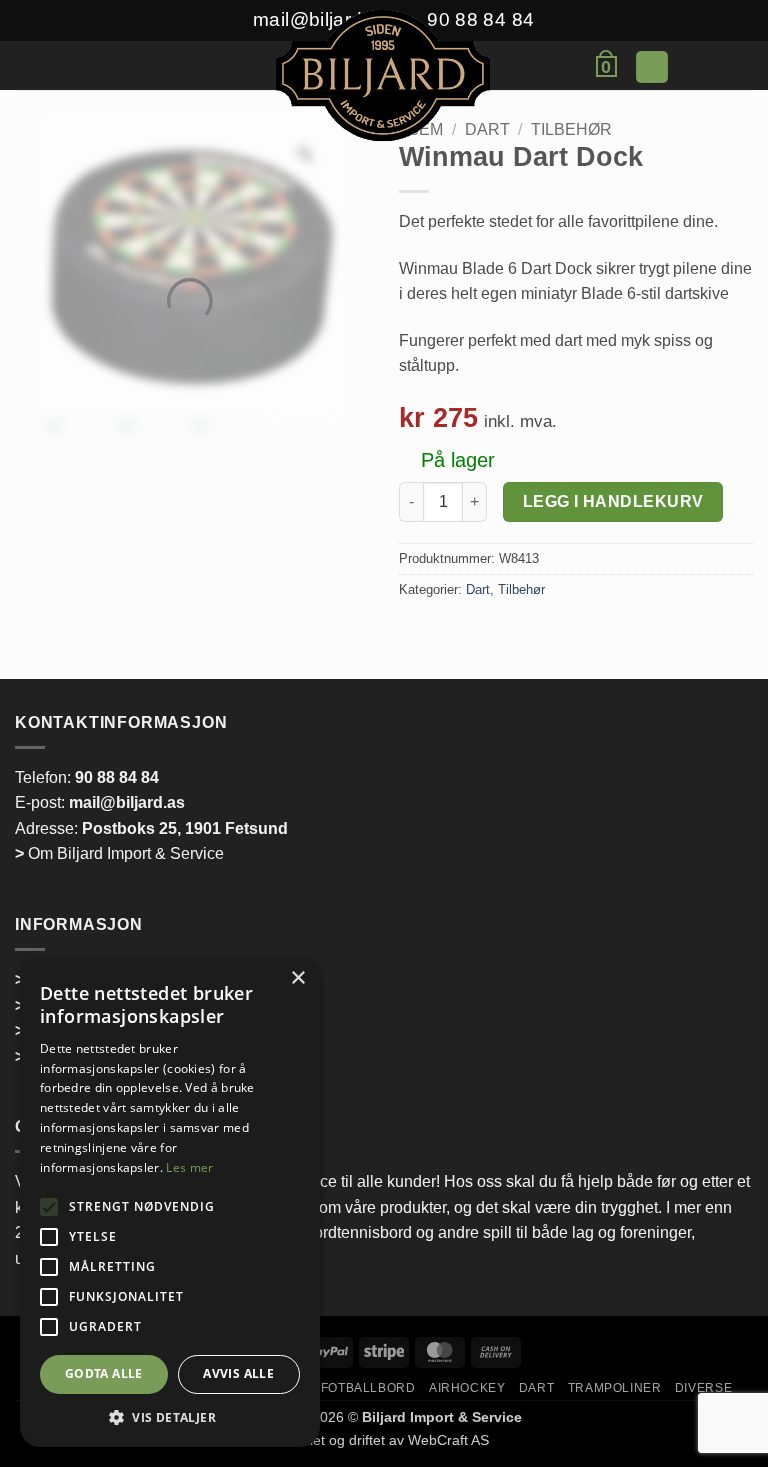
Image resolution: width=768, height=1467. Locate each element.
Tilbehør (571, 129)
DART (536, 1388)
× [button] (297, 978)
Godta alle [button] (104, 1373)
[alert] (170, 1202)
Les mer (189, 1167)
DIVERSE (703, 1388)
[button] (135, 71)
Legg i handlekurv (613, 501)
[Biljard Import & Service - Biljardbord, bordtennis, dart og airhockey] (383, 77)
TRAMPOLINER (615, 1388)
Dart (478, 589)
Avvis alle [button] (238, 1373)
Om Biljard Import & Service (119, 853)
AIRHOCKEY (467, 1388)
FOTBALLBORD (368, 1388)
